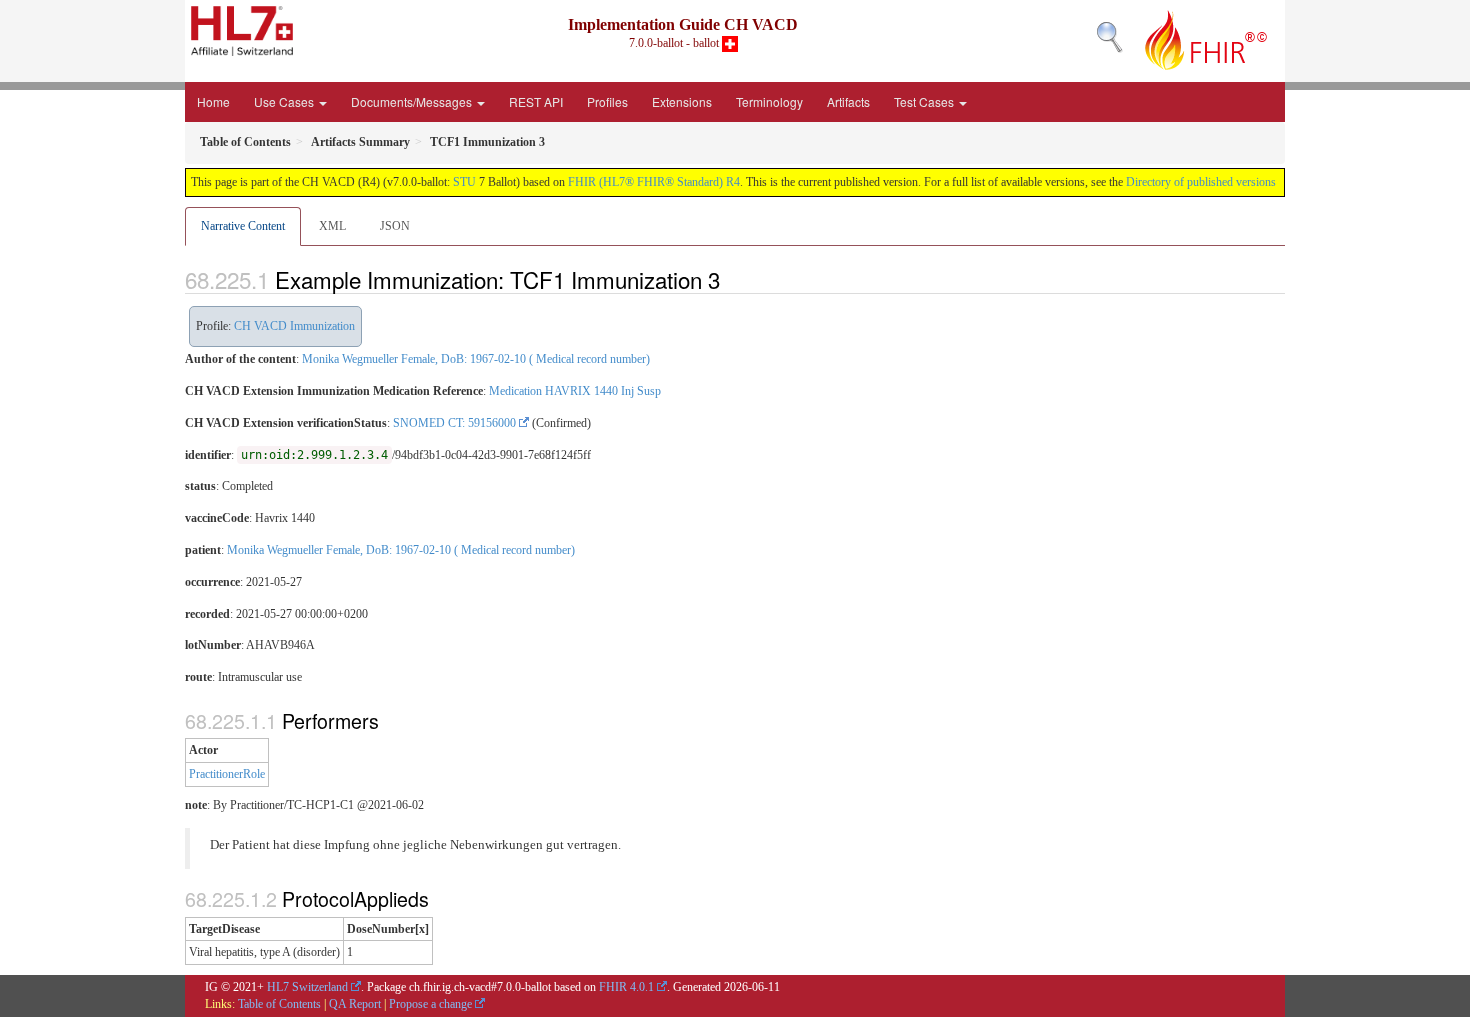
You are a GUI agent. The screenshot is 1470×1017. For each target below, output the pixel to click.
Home (213, 101)
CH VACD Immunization (294, 326)
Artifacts (848, 101)
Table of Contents (279, 1004)
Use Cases (285, 101)
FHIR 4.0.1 (626, 987)
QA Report (355, 1004)
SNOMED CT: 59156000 (454, 423)
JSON (395, 226)
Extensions (682, 101)
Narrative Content (243, 226)
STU (464, 182)
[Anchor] (731, 279)
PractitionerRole (227, 774)
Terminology (769, 101)
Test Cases (925, 101)
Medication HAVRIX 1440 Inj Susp (575, 391)
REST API (536, 101)
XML (332, 226)
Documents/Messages (413, 101)
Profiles (607, 101)
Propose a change (430, 1004)
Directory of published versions (1201, 182)
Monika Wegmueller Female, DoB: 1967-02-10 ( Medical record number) (476, 359)
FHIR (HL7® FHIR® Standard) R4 (654, 182)
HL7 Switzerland (307, 987)
